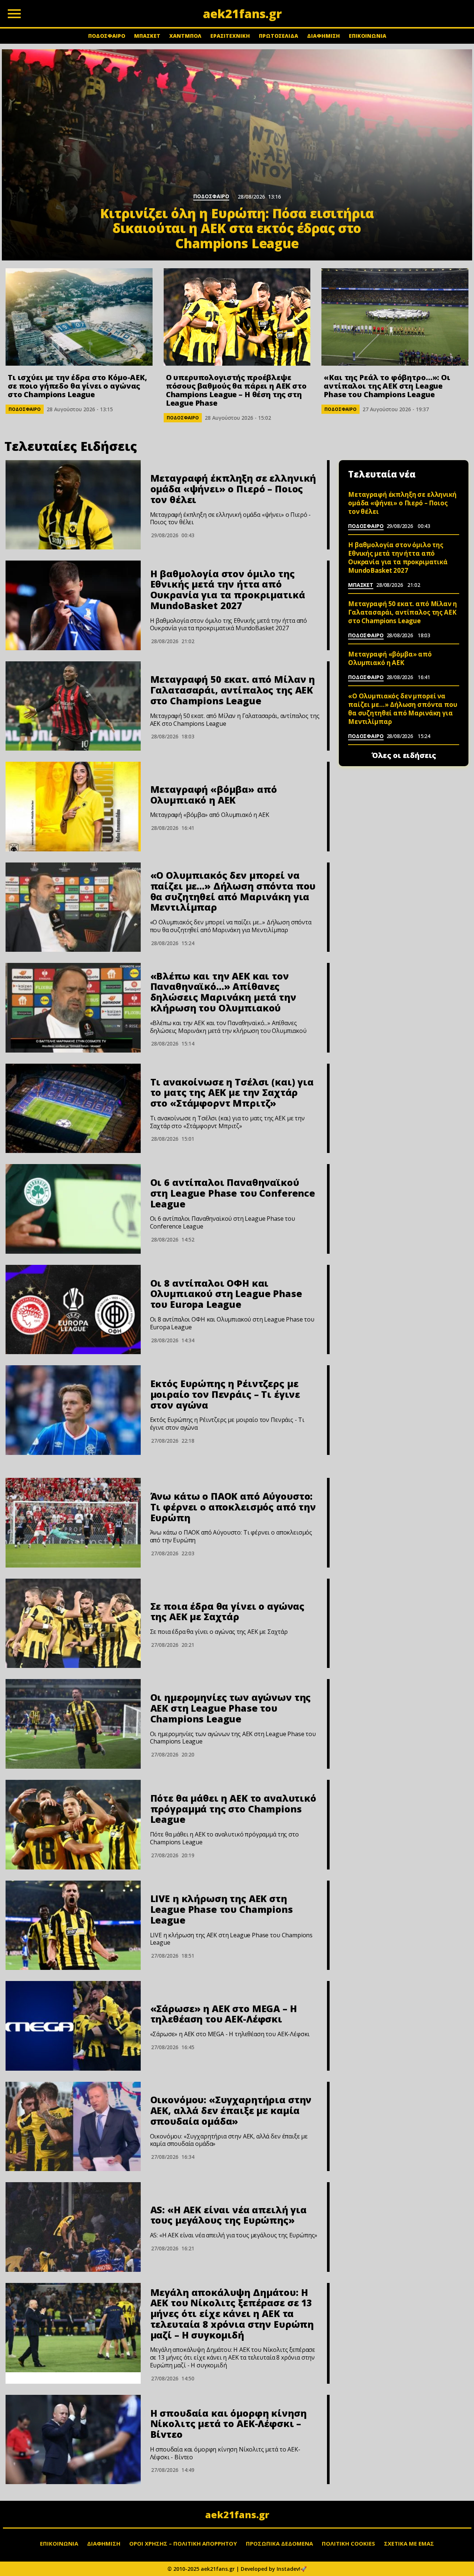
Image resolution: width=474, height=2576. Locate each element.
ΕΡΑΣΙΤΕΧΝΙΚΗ (230, 36)
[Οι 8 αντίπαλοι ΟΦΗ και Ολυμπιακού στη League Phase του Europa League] (73, 1310)
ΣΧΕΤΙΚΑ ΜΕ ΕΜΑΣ (409, 2543)
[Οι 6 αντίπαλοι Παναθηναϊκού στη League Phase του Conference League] (73, 1209)
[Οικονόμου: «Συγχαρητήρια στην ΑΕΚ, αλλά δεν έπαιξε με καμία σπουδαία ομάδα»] (73, 2127)
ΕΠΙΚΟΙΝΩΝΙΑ (368, 36)
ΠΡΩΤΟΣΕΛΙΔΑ (278, 36)
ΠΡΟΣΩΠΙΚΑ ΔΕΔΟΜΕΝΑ (279, 2543)
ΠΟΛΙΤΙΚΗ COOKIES (348, 2543)
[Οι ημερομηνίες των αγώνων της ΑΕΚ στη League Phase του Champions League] (73, 1724)
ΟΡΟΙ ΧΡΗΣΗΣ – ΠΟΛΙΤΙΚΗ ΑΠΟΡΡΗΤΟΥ (183, 2543)
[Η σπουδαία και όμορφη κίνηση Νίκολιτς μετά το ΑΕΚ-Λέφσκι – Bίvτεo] (73, 2440)
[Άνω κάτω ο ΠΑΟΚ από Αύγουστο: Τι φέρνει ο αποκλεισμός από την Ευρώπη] (73, 1523)
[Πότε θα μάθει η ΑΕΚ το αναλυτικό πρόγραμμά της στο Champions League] (73, 1825)
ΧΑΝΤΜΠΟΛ (185, 36)
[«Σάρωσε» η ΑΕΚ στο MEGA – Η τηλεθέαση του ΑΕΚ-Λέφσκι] (73, 2026)
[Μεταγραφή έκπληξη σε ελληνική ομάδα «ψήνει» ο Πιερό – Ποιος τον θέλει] (73, 505)
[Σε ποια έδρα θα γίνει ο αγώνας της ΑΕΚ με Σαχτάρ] (73, 1623)
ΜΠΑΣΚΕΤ (147, 36)
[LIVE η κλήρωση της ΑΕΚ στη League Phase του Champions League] (73, 1925)
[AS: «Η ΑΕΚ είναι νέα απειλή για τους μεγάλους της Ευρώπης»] (73, 2227)
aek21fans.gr (237, 2514)
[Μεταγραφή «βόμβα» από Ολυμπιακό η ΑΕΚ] (73, 807)
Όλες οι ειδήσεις (404, 755)
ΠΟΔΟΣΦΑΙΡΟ (107, 36)
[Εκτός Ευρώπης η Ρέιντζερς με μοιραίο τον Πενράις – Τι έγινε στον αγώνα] (73, 1410)
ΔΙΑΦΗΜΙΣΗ (323, 36)
